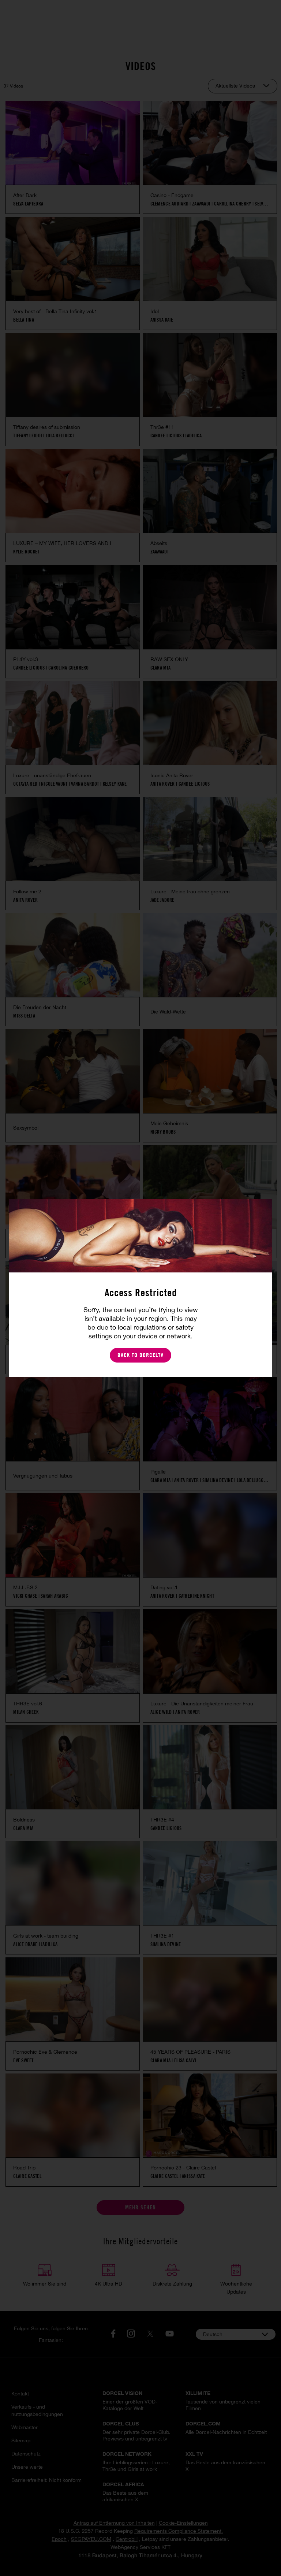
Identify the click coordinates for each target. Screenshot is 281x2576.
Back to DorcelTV (140, 1355)
